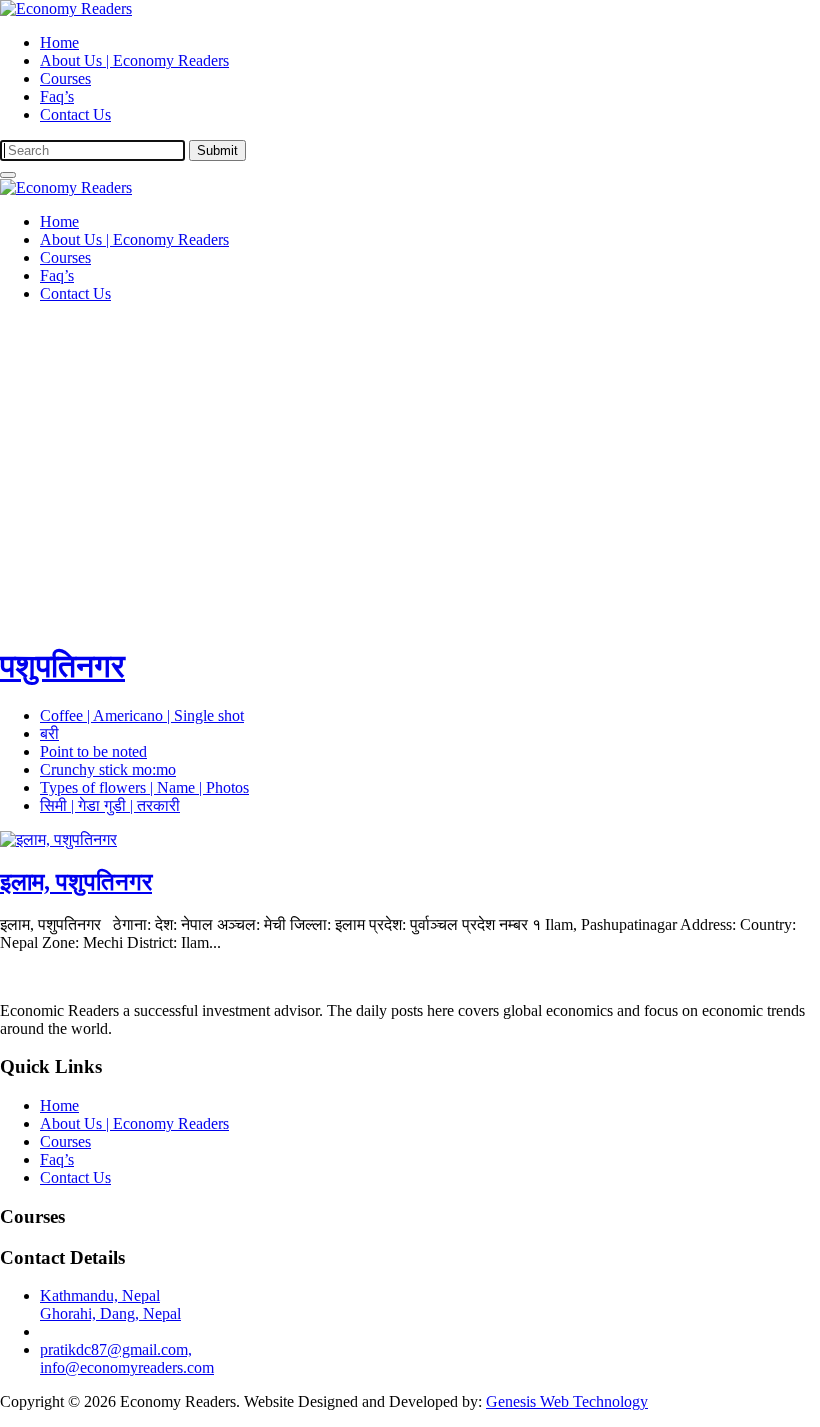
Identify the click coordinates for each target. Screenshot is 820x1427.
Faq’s (57, 96)
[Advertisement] (410, 459)
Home (59, 42)
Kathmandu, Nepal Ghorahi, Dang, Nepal (110, 1304)
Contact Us (75, 114)
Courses (65, 78)
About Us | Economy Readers (134, 60)
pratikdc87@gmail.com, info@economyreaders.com (127, 1358)
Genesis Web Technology (567, 1401)
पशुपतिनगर (62, 666)
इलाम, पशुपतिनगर (76, 882)
